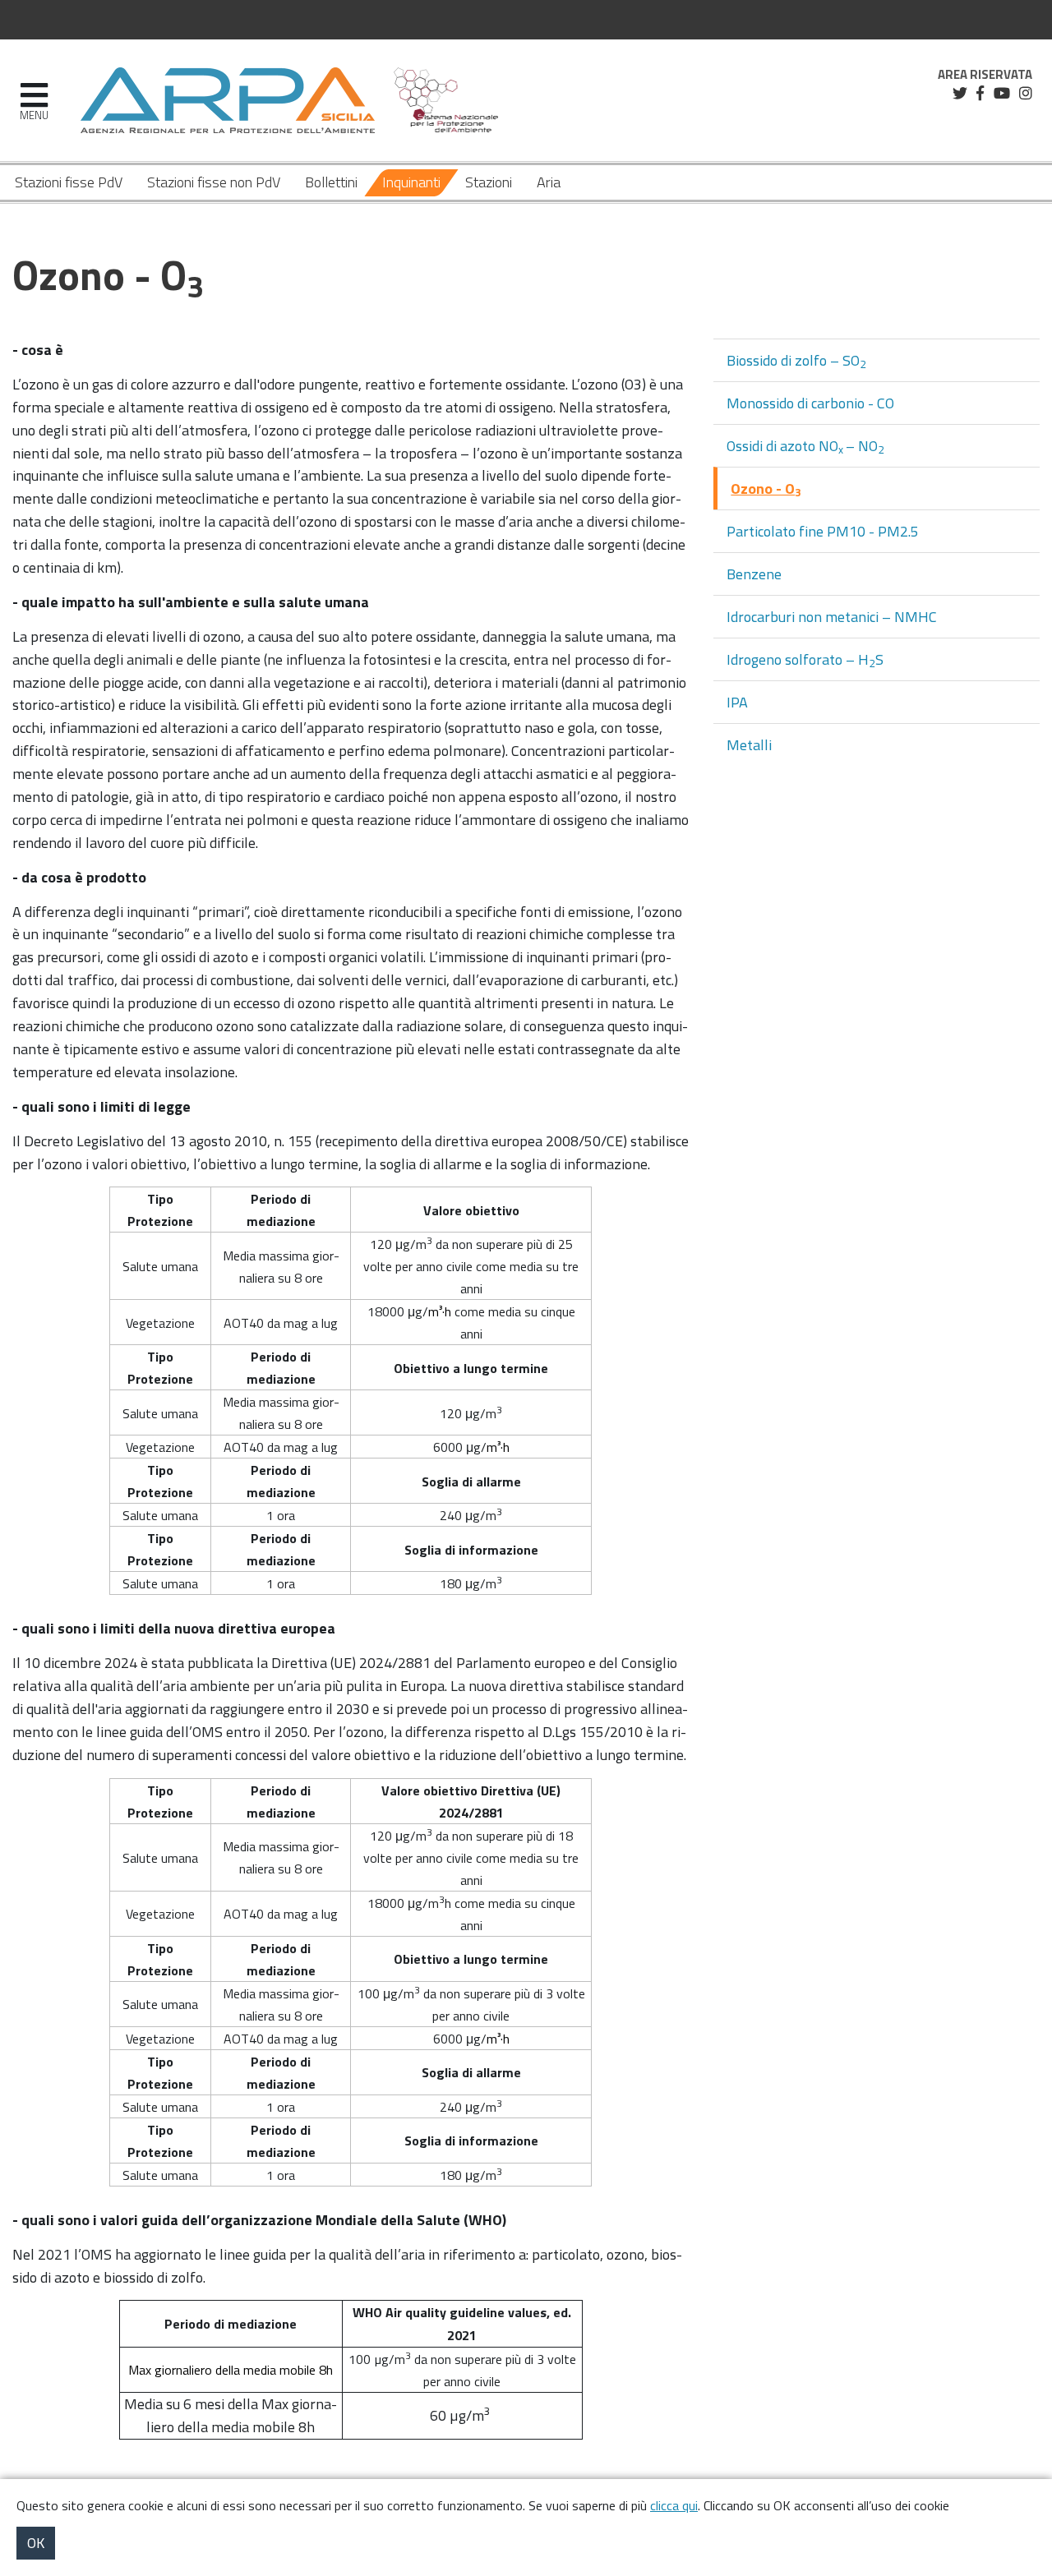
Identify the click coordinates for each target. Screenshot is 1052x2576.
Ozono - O (766, 489)
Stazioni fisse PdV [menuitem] (69, 182)
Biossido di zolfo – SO (796, 361)
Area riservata (985, 75)
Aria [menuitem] (549, 182)
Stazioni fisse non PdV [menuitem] (214, 182)
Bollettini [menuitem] (331, 182)
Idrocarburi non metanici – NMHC (832, 617)
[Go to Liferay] (228, 100)
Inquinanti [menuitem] (411, 182)
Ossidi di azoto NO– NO (805, 446)
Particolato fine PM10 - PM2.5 (823, 531)
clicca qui (674, 2505)
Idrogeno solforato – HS (805, 660)
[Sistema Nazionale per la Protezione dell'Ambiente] (446, 100)
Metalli (749, 745)
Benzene (754, 574)
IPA (737, 702)
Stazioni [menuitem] (489, 182)
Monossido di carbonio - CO (810, 403)
